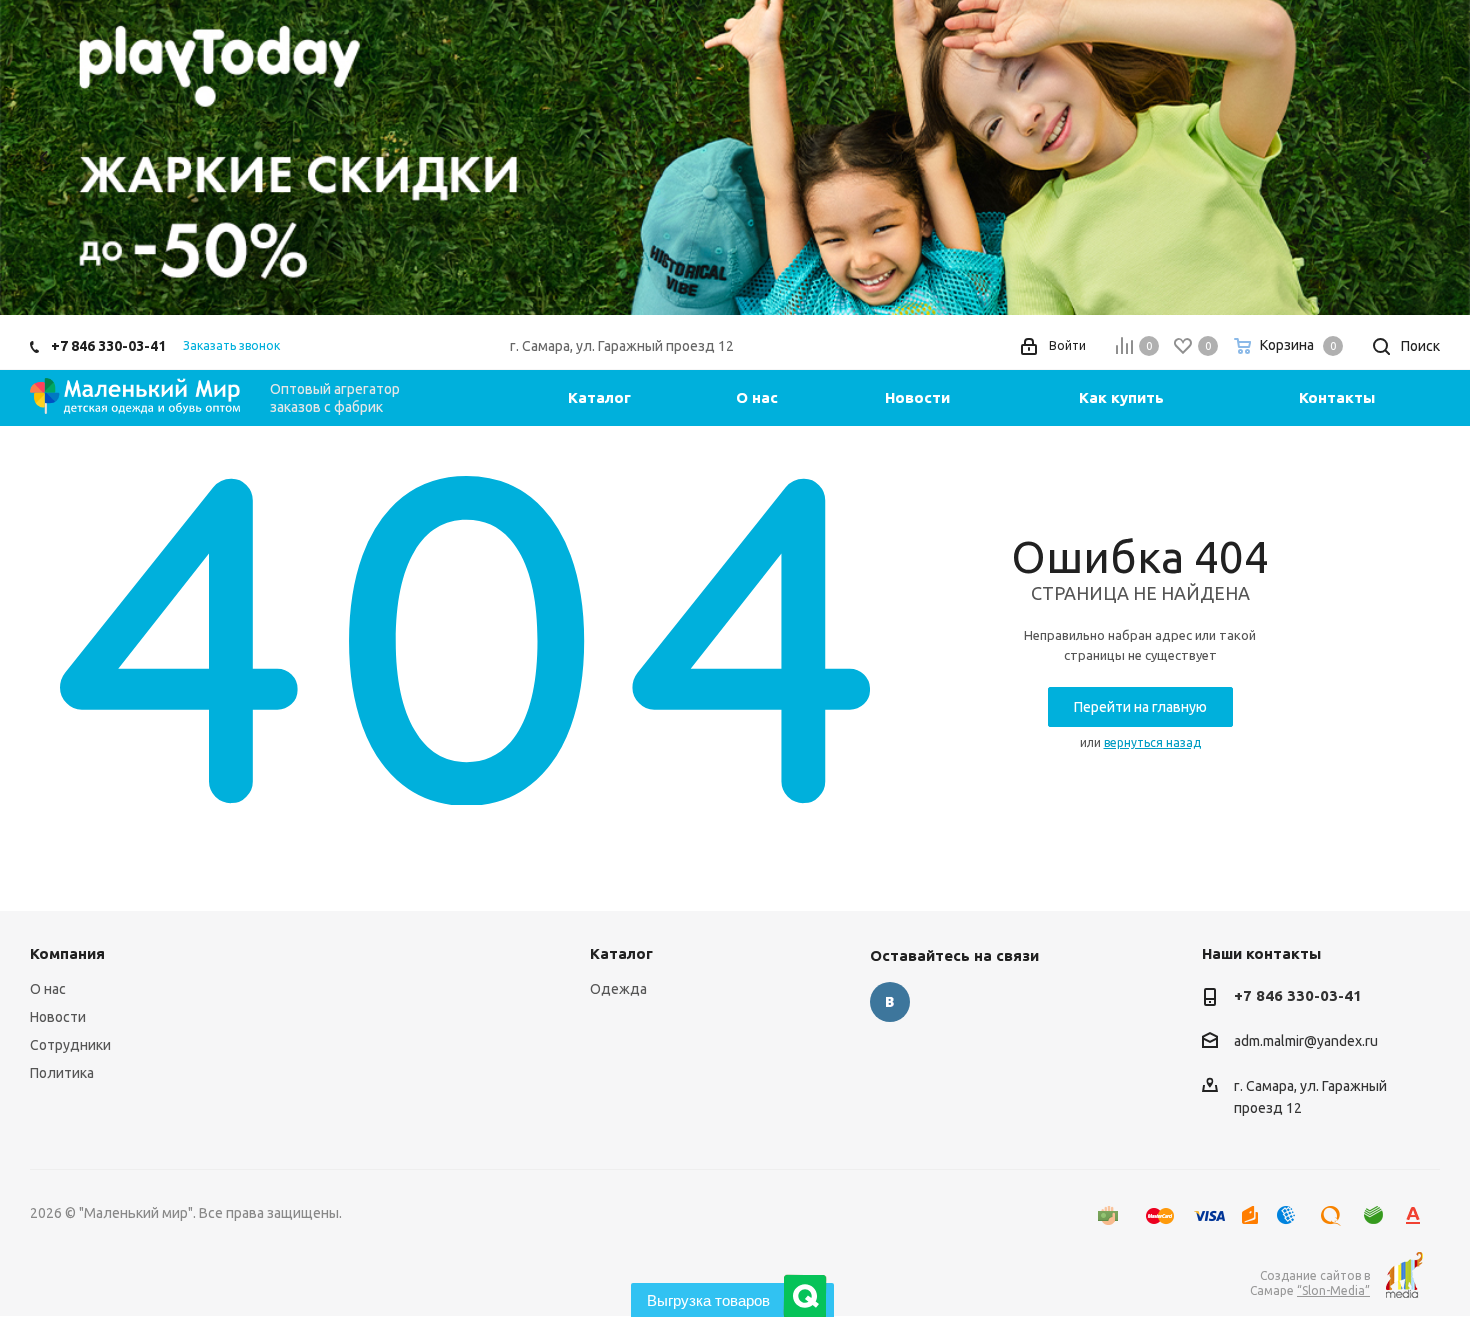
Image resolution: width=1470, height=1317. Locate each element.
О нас (48, 989)
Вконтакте (890, 1002)
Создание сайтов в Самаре (1310, 1283)
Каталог (621, 953)
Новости (58, 1017)
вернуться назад (1152, 742)
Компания (67, 953)
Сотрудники (70, 1045)
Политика (62, 1073)
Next (1425, 157)
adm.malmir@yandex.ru (1306, 1042)
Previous (44, 157)
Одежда (618, 989)
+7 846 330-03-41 (108, 346)
